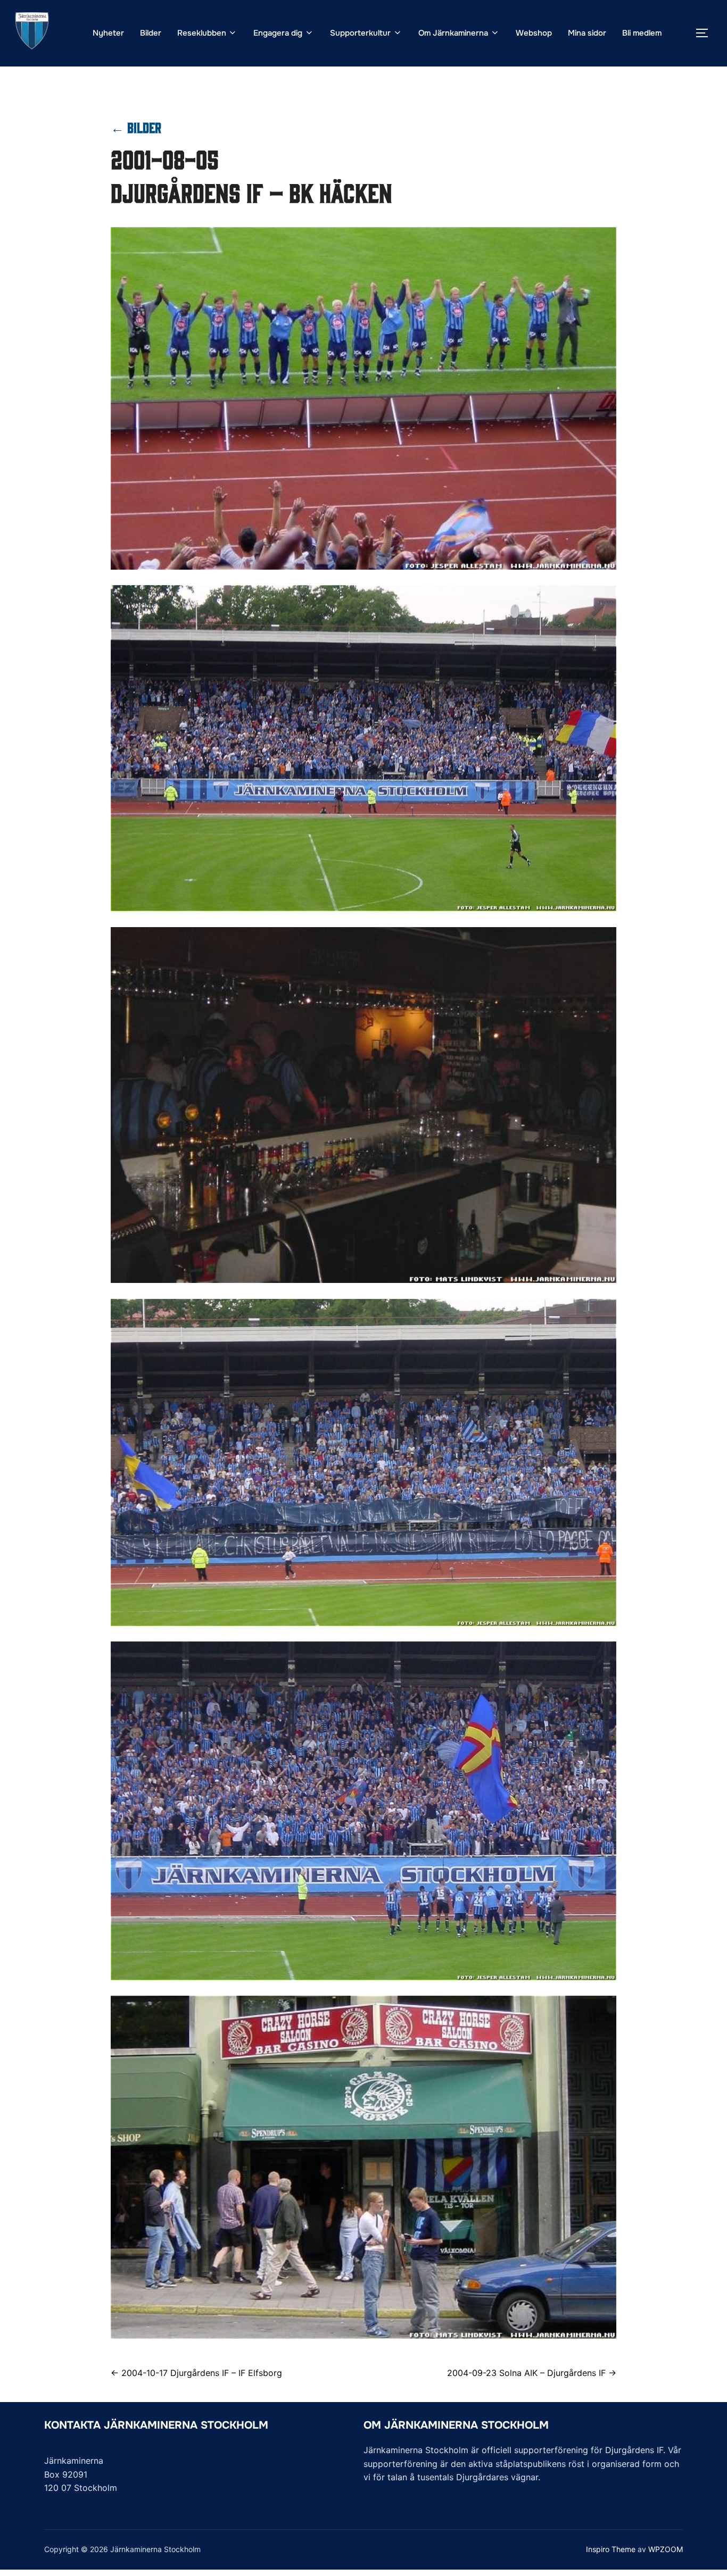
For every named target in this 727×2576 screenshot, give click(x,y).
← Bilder (136, 127)
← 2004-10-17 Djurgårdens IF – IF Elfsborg (196, 2373)
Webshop (534, 33)
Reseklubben (202, 33)
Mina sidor (587, 33)
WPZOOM (666, 2549)
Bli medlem (642, 33)
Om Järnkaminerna (453, 33)
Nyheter (108, 33)
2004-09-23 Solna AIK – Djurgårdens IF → (532, 2373)
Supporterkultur (360, 33)
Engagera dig (278, 33)
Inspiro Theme (611, 2549)
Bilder (151, 33)
